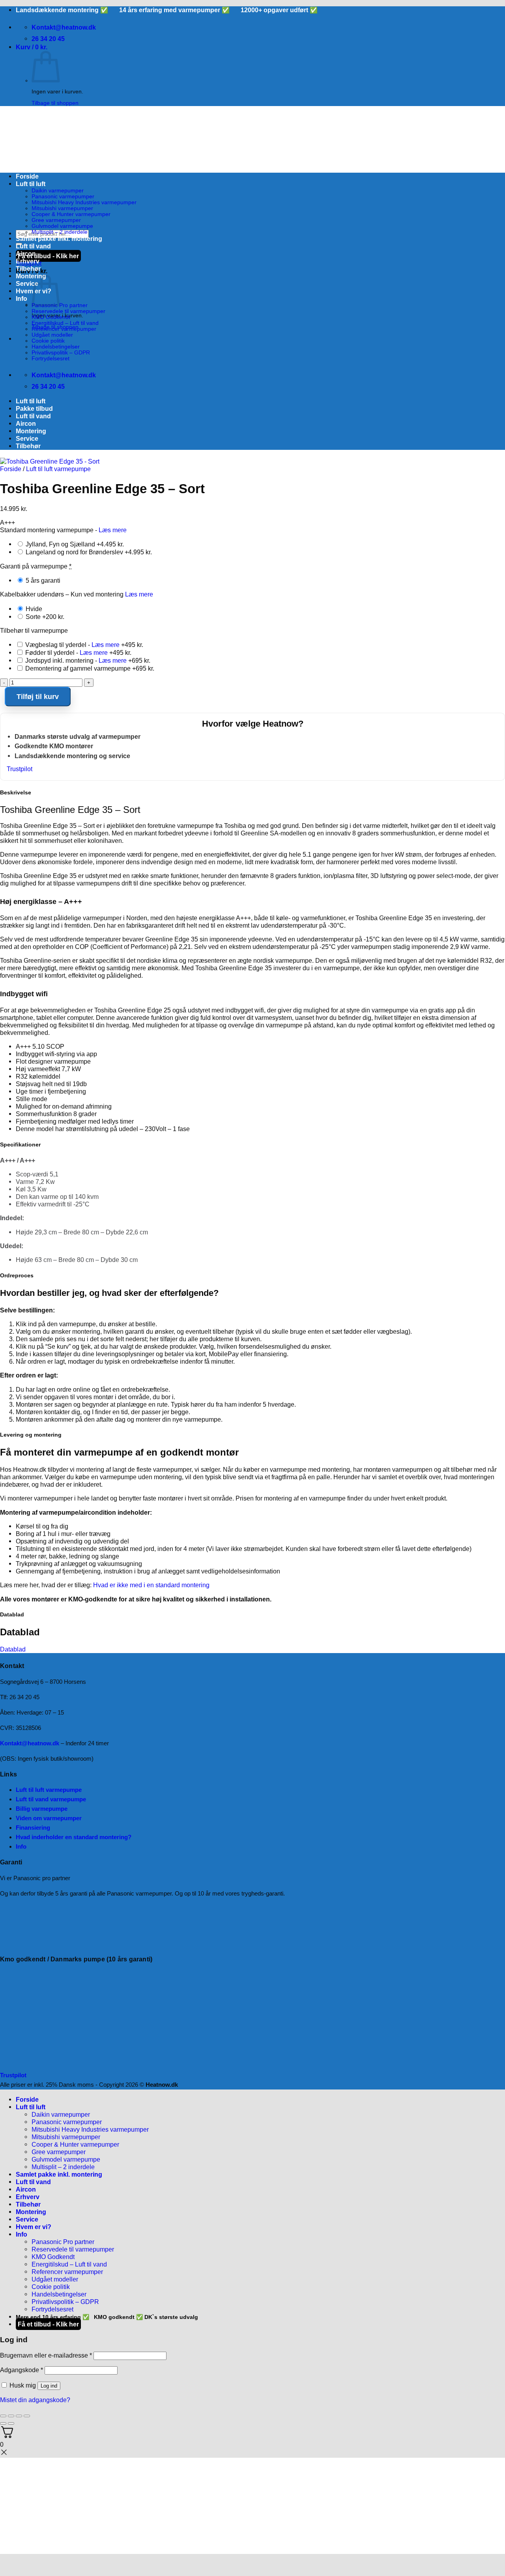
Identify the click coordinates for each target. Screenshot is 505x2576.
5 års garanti (42, 580)
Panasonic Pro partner (63, 2242)
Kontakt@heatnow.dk (30, 1743)
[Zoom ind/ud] (3, 2416)
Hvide (33, 609)
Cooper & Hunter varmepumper (71, 214)
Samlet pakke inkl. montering (59, 239)
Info (22, 298)
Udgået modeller (52, 335)
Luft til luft (31, 184)
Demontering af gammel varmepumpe (89, 668)
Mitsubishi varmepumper (62, 208)
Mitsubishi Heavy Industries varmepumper (84, 202)
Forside (27, 176)
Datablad (13, 1649)
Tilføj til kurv (38, 697)
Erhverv (28, 261)
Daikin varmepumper (58, 191)
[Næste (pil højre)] (11, 2423)
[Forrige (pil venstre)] (3, 2423)
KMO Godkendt (51, 317)
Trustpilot (20, 769)
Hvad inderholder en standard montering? (74, 1837)
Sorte (44, 617)
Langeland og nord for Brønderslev (88, 552)
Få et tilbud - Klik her (48, 256)
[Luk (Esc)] (27, 2416)
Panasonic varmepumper (63, 197)
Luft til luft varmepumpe (58, 469)
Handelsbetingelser (56, 347)
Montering (31, 276)
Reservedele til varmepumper (68, 311)
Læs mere (113, 530)
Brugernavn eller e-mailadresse (46, 2355)
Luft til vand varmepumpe (51, 1799)
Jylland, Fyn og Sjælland (74, 544)
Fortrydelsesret (50, 359)
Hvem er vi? (34, 2227)
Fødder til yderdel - (78, 652)
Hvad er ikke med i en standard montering (151, 1585)
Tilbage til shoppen (55, 103)
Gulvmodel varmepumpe (62, 226)
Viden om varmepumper (49, 1818)
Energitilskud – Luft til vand (65, 323)
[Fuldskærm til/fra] (11, 2416)
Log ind (49, 2386)
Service (27, 283)
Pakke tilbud (34, 408)
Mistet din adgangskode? (35, 2400)
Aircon (26, 253)
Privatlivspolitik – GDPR (61, 353)
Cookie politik (48, 341)
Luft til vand (33, 246)
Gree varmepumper (56, 220)
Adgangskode (22, 2370)
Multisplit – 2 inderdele (60, 232)
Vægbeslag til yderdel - (83, 645)
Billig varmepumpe (42, 1809)
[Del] (19, 2416)
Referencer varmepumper (64, 329)
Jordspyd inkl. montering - (87, 660)
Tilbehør (28, 268)
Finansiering (33, 1828)
